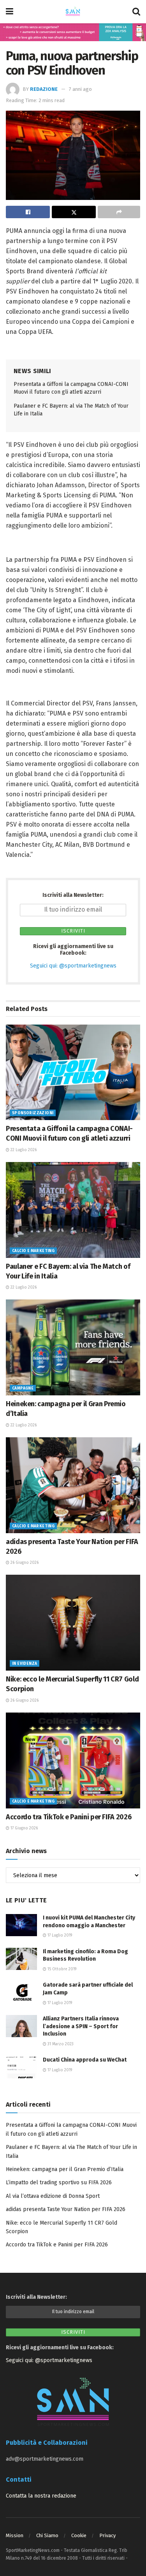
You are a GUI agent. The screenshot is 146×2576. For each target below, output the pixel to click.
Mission (15, 2535)
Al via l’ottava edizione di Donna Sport (53, 2196)
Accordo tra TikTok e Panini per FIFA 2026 (69, 1817)
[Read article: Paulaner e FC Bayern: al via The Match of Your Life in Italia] (73, 1210)
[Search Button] (136, 12)
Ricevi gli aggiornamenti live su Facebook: (73, 950)
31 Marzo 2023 (60, 2044)
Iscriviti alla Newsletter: (73, 895)
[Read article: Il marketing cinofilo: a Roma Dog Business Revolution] (21, 1959)
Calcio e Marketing (33, 1251)
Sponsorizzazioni (33, 1113)
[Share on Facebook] (28, 212)
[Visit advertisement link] (73, 32)
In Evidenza (25, 1664)
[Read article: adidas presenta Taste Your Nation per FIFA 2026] (73, 1485)
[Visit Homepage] (73, 12)
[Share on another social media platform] (119, 212)
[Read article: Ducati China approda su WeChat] (21, 2067)
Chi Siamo (47, 2535)
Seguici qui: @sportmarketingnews (73, 966)
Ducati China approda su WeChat (85, 2060)
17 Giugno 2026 (24, 1828)
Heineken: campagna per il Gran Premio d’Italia (65, 2169)
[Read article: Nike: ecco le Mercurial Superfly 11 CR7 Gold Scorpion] (73, 1623)
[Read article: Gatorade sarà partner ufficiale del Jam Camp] (21, 1992)
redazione (44, 89)
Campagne (23, 1388)
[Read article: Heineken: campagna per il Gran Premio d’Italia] (73, 1347)
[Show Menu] (10, 12)
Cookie (79, 2535)
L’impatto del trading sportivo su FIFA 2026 (59, 2183)
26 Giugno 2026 (24, 1563)
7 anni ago (80, 89)
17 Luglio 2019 (59, 1935)
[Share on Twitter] (74, 212)
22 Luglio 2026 (23, 1150)
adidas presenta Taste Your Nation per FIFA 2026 (66, 2209)
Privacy (107, 2535)
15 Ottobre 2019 (61, 1969)
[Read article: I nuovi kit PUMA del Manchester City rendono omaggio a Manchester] (21, 1925)
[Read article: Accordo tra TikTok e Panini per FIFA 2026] (73, 1760)
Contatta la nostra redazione (41, 2496)
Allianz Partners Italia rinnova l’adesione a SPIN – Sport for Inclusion (81, 2026)
